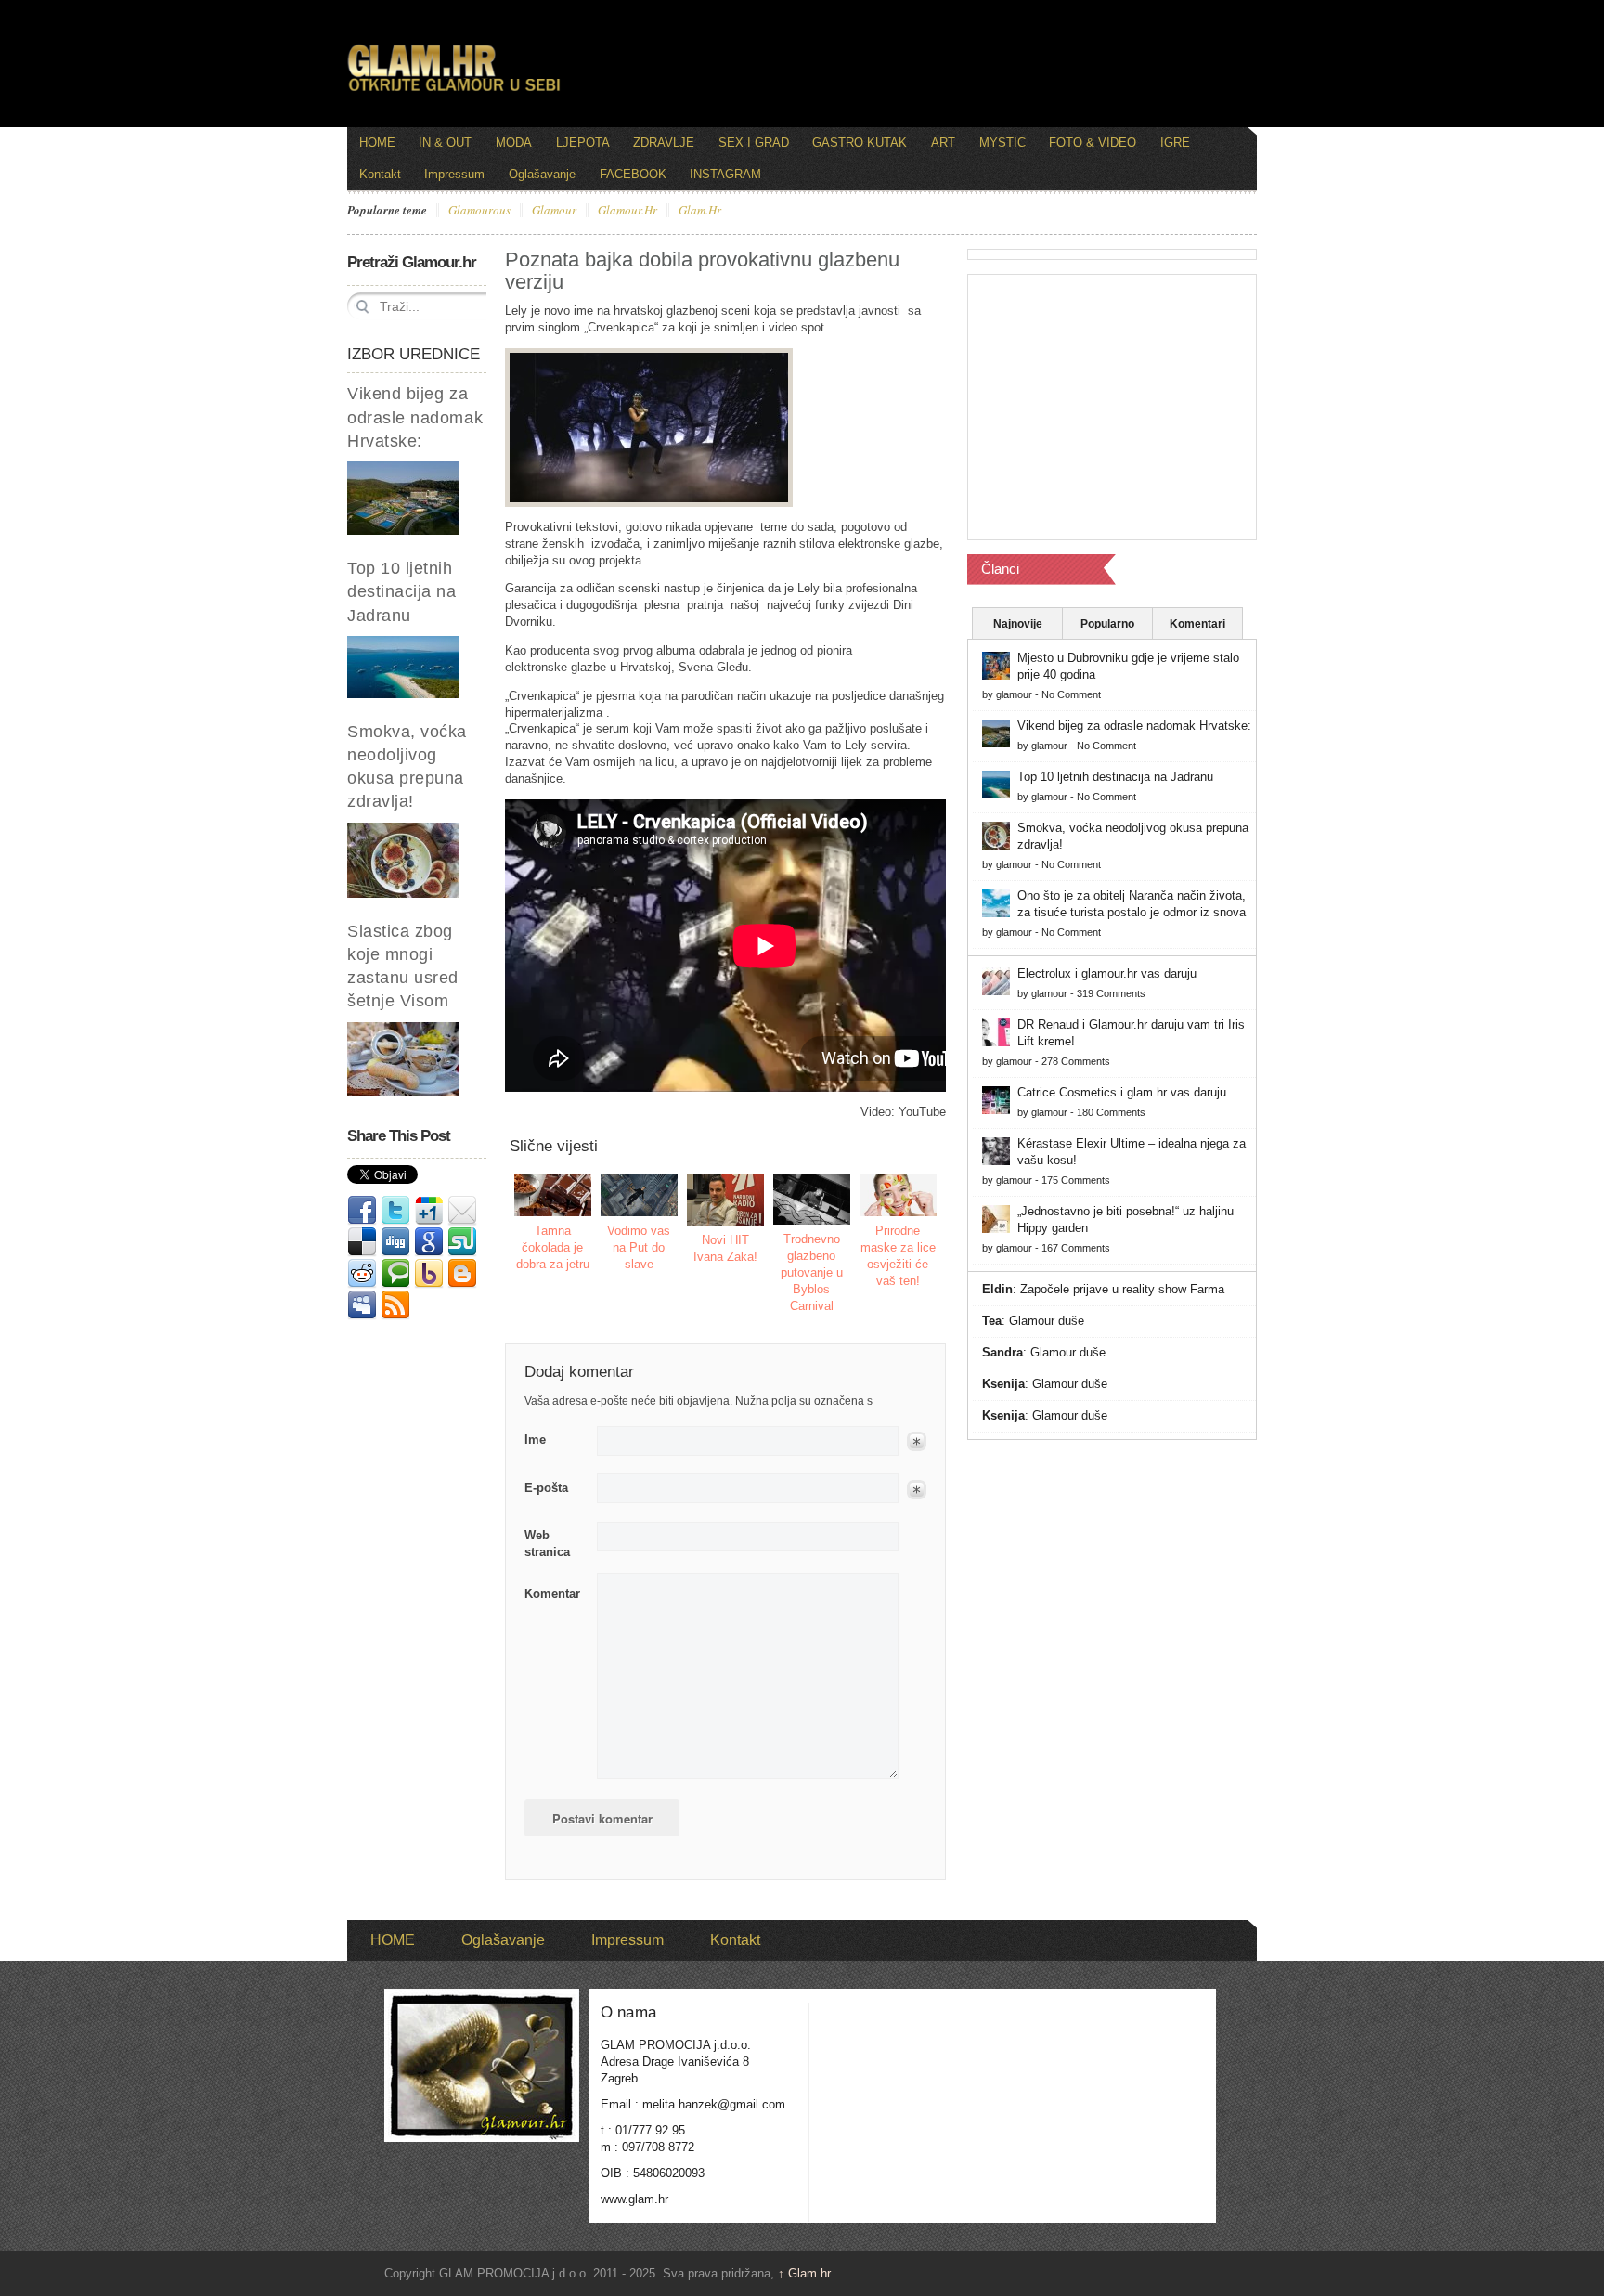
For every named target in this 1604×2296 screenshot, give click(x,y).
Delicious (362, 1242)
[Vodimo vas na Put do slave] (640, 1195)
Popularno (1107, 624)
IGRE (1175, 143)
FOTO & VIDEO (1093, 143)
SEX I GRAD (754, 143)
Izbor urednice (414, 354)
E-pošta (546, 1488)
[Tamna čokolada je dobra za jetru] (553, 1195)
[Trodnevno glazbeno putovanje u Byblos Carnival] (812, 1199)
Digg (395, 1242)
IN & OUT (445, 143)
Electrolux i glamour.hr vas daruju (1107, 973)
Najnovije (1018, 624)
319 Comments (1111, 993)
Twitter (395, 1211)
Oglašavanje (542, 174)
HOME (377, 143)
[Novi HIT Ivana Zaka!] (726, 1200)
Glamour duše (1047, 1321)
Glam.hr (804, 2273)
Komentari (1197, 624)
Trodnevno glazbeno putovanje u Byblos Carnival (812, 1272)
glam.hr (700, 211)
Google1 (429, 1211)
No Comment (1071, 694)
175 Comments (1076, 1180)
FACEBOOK (633, 174)
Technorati (395, 1274)
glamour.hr (627, 211)
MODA (514, 143)
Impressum (454, 174)
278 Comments (1076, 1061)
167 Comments (1076, 1248)
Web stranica (547, 1544)
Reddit (362, 1274)
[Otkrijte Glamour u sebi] (454, 91)
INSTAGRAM (725, 174)
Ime (535, 1440)
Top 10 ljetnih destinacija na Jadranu (402, 591)
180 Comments (1111, 1112)
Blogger (462, 1274)
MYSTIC (1002, 143)
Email (462, 1211)
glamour (554, 211)
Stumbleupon (462, 1242)
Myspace (362, 1305)
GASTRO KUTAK (860, 143)
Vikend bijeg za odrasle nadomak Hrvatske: (415, 417)
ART (943, 143)
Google (429, 1242)
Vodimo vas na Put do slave (639, 1247)
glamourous (479, 211)
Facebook (362, 1211)
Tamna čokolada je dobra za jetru (553, 1247)
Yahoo (429, 1274)
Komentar (552, 1594)
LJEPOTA (583, 143)
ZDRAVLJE (664, 143)
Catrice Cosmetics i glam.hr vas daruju (1122, 1092)
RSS (395, 1305)
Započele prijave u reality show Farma (1122, 1289)
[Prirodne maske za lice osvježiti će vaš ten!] (899, 1195)
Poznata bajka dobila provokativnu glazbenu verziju (702, 271)
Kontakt (380, 174)
